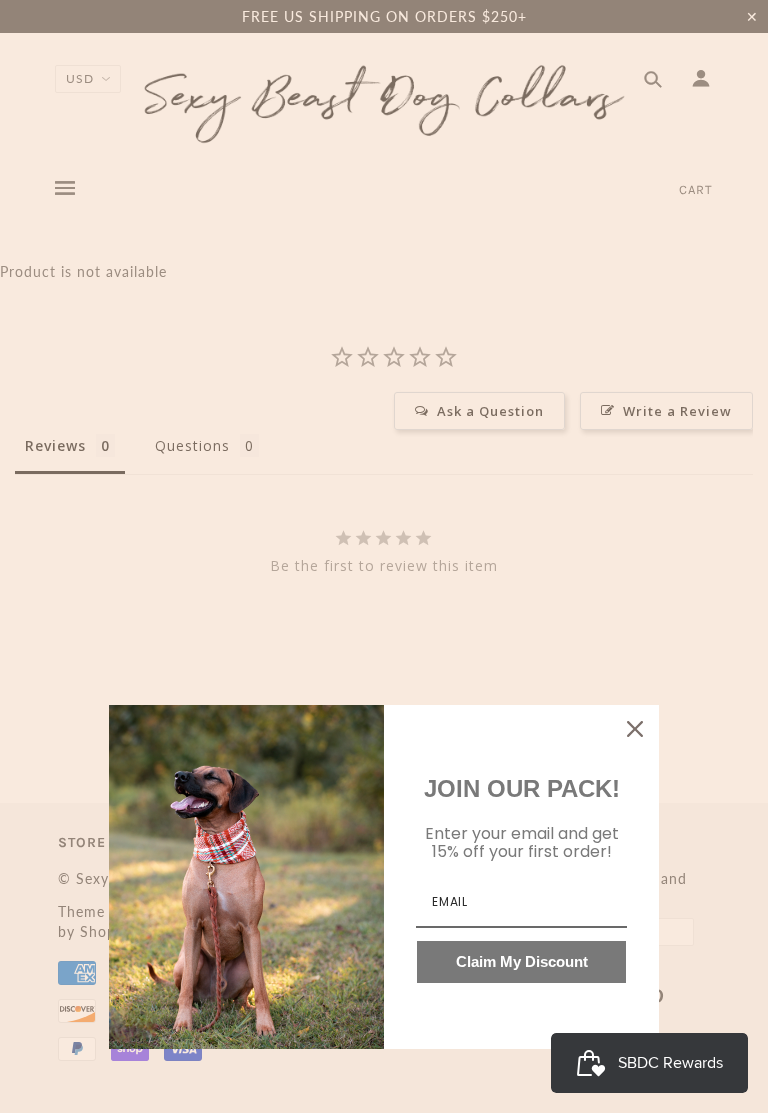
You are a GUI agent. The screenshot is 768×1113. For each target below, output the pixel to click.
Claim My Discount (522, 961)
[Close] (635, 729)
